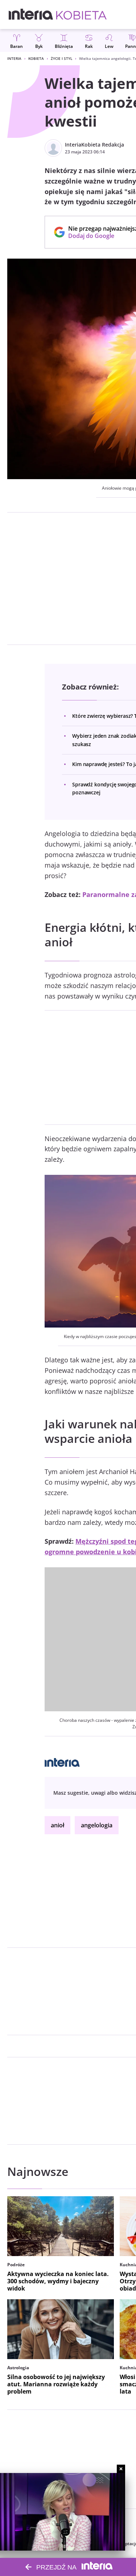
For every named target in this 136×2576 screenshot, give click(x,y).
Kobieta (36, 58)
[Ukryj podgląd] (121, 2469)
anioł (57, 1825)
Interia (14, 58)
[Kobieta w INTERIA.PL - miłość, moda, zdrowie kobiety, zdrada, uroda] (81, 15)
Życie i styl (61, 58)
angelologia (97, 1825)
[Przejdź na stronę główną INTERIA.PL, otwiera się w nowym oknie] (31, 15)
